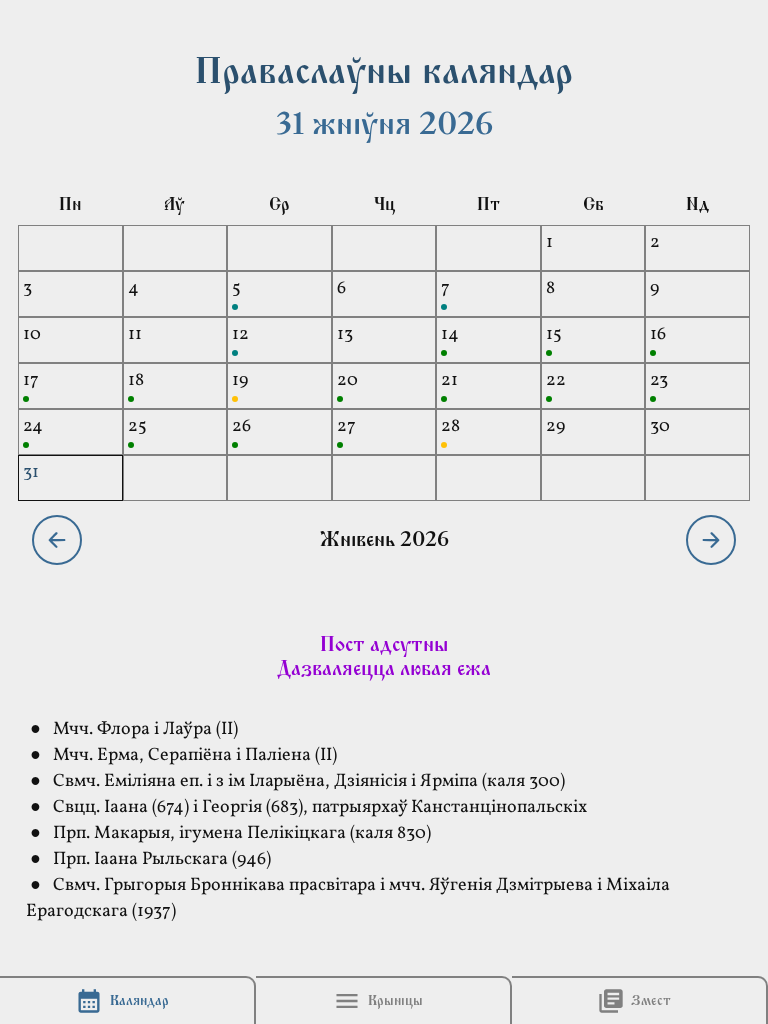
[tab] (127, 1001)
